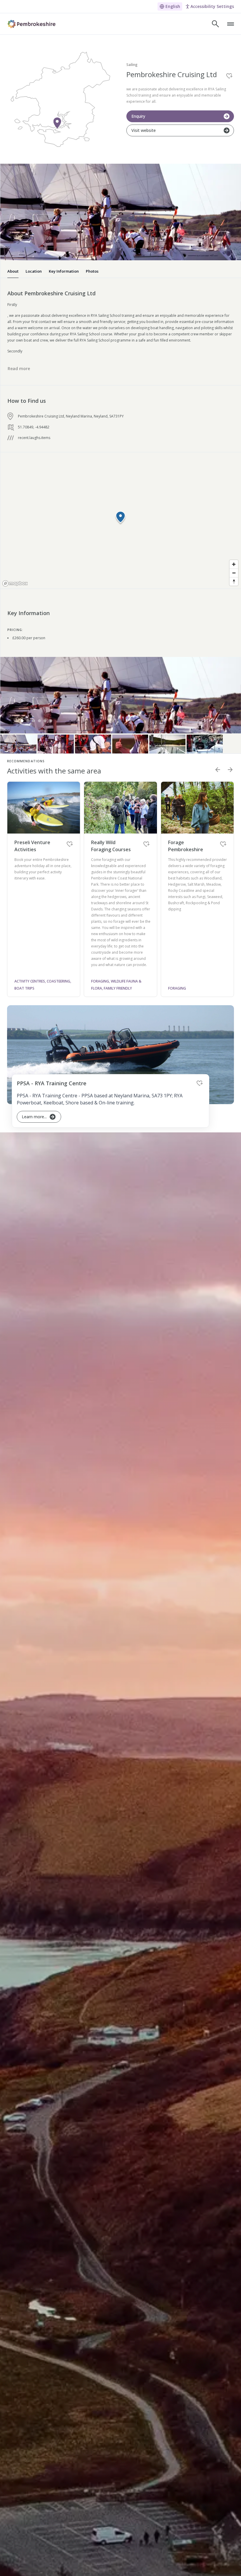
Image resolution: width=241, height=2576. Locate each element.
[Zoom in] (234, 564)
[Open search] (215, 24)
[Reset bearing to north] (234, 581)
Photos (92, 271)
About (13, 271)
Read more (19, 368)
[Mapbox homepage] (15, 583)
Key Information (64, 271)
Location (34, 271)
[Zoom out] (234, 573)
